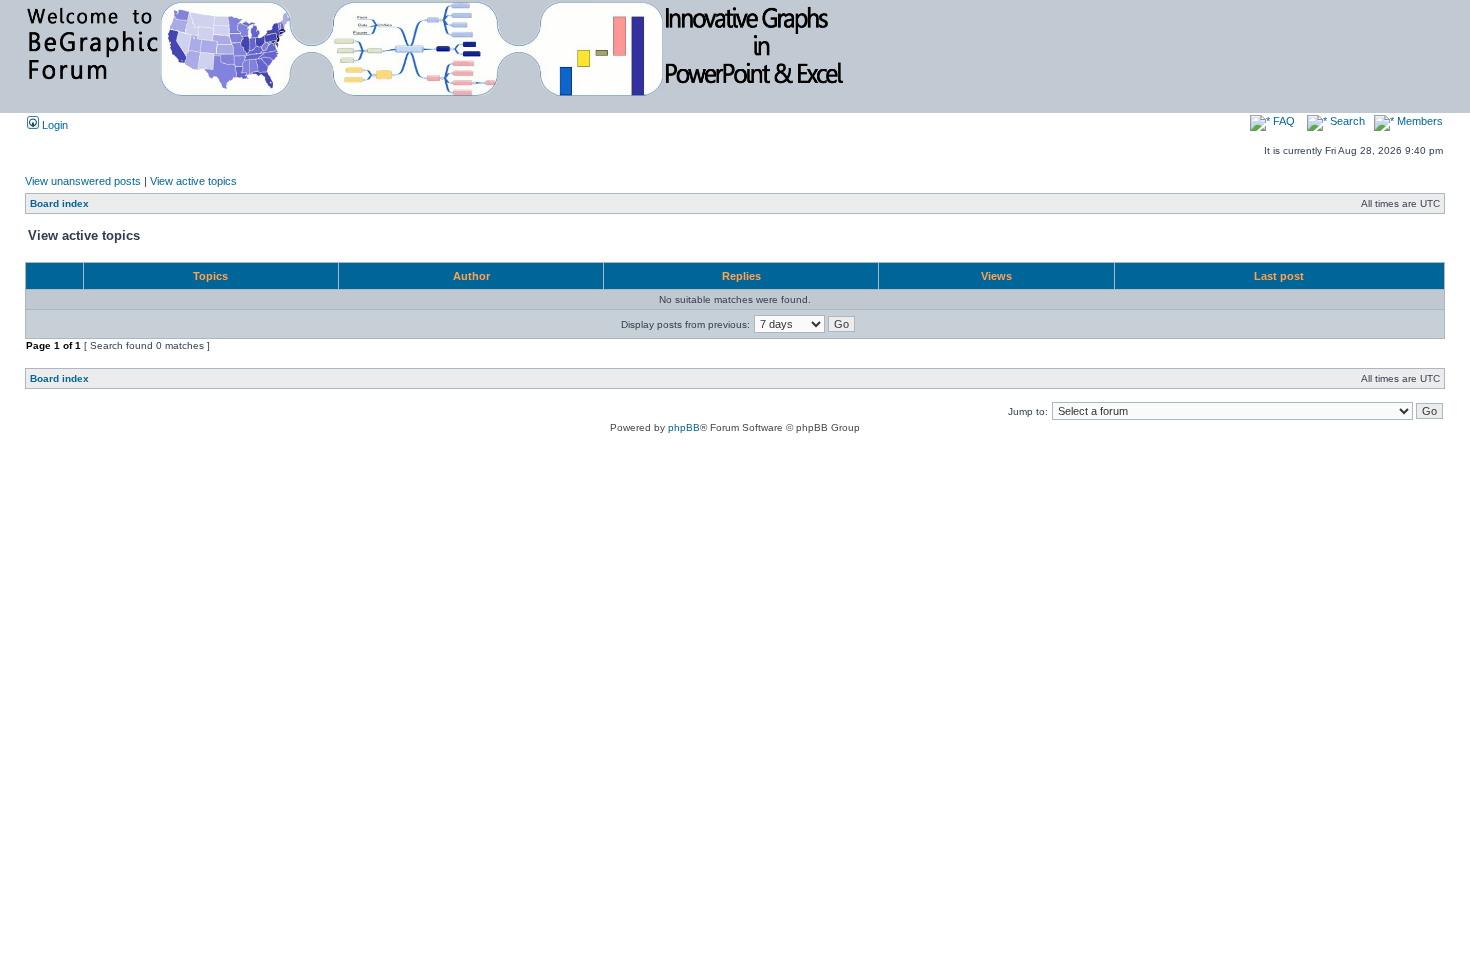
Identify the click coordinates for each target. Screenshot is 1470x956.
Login (53, 125)
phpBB (684, 427)
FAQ (1282, 121)
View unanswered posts (83, 181)
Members (1418, 121)
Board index (59, 203)
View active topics (193, 181)
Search (1346, 121)
